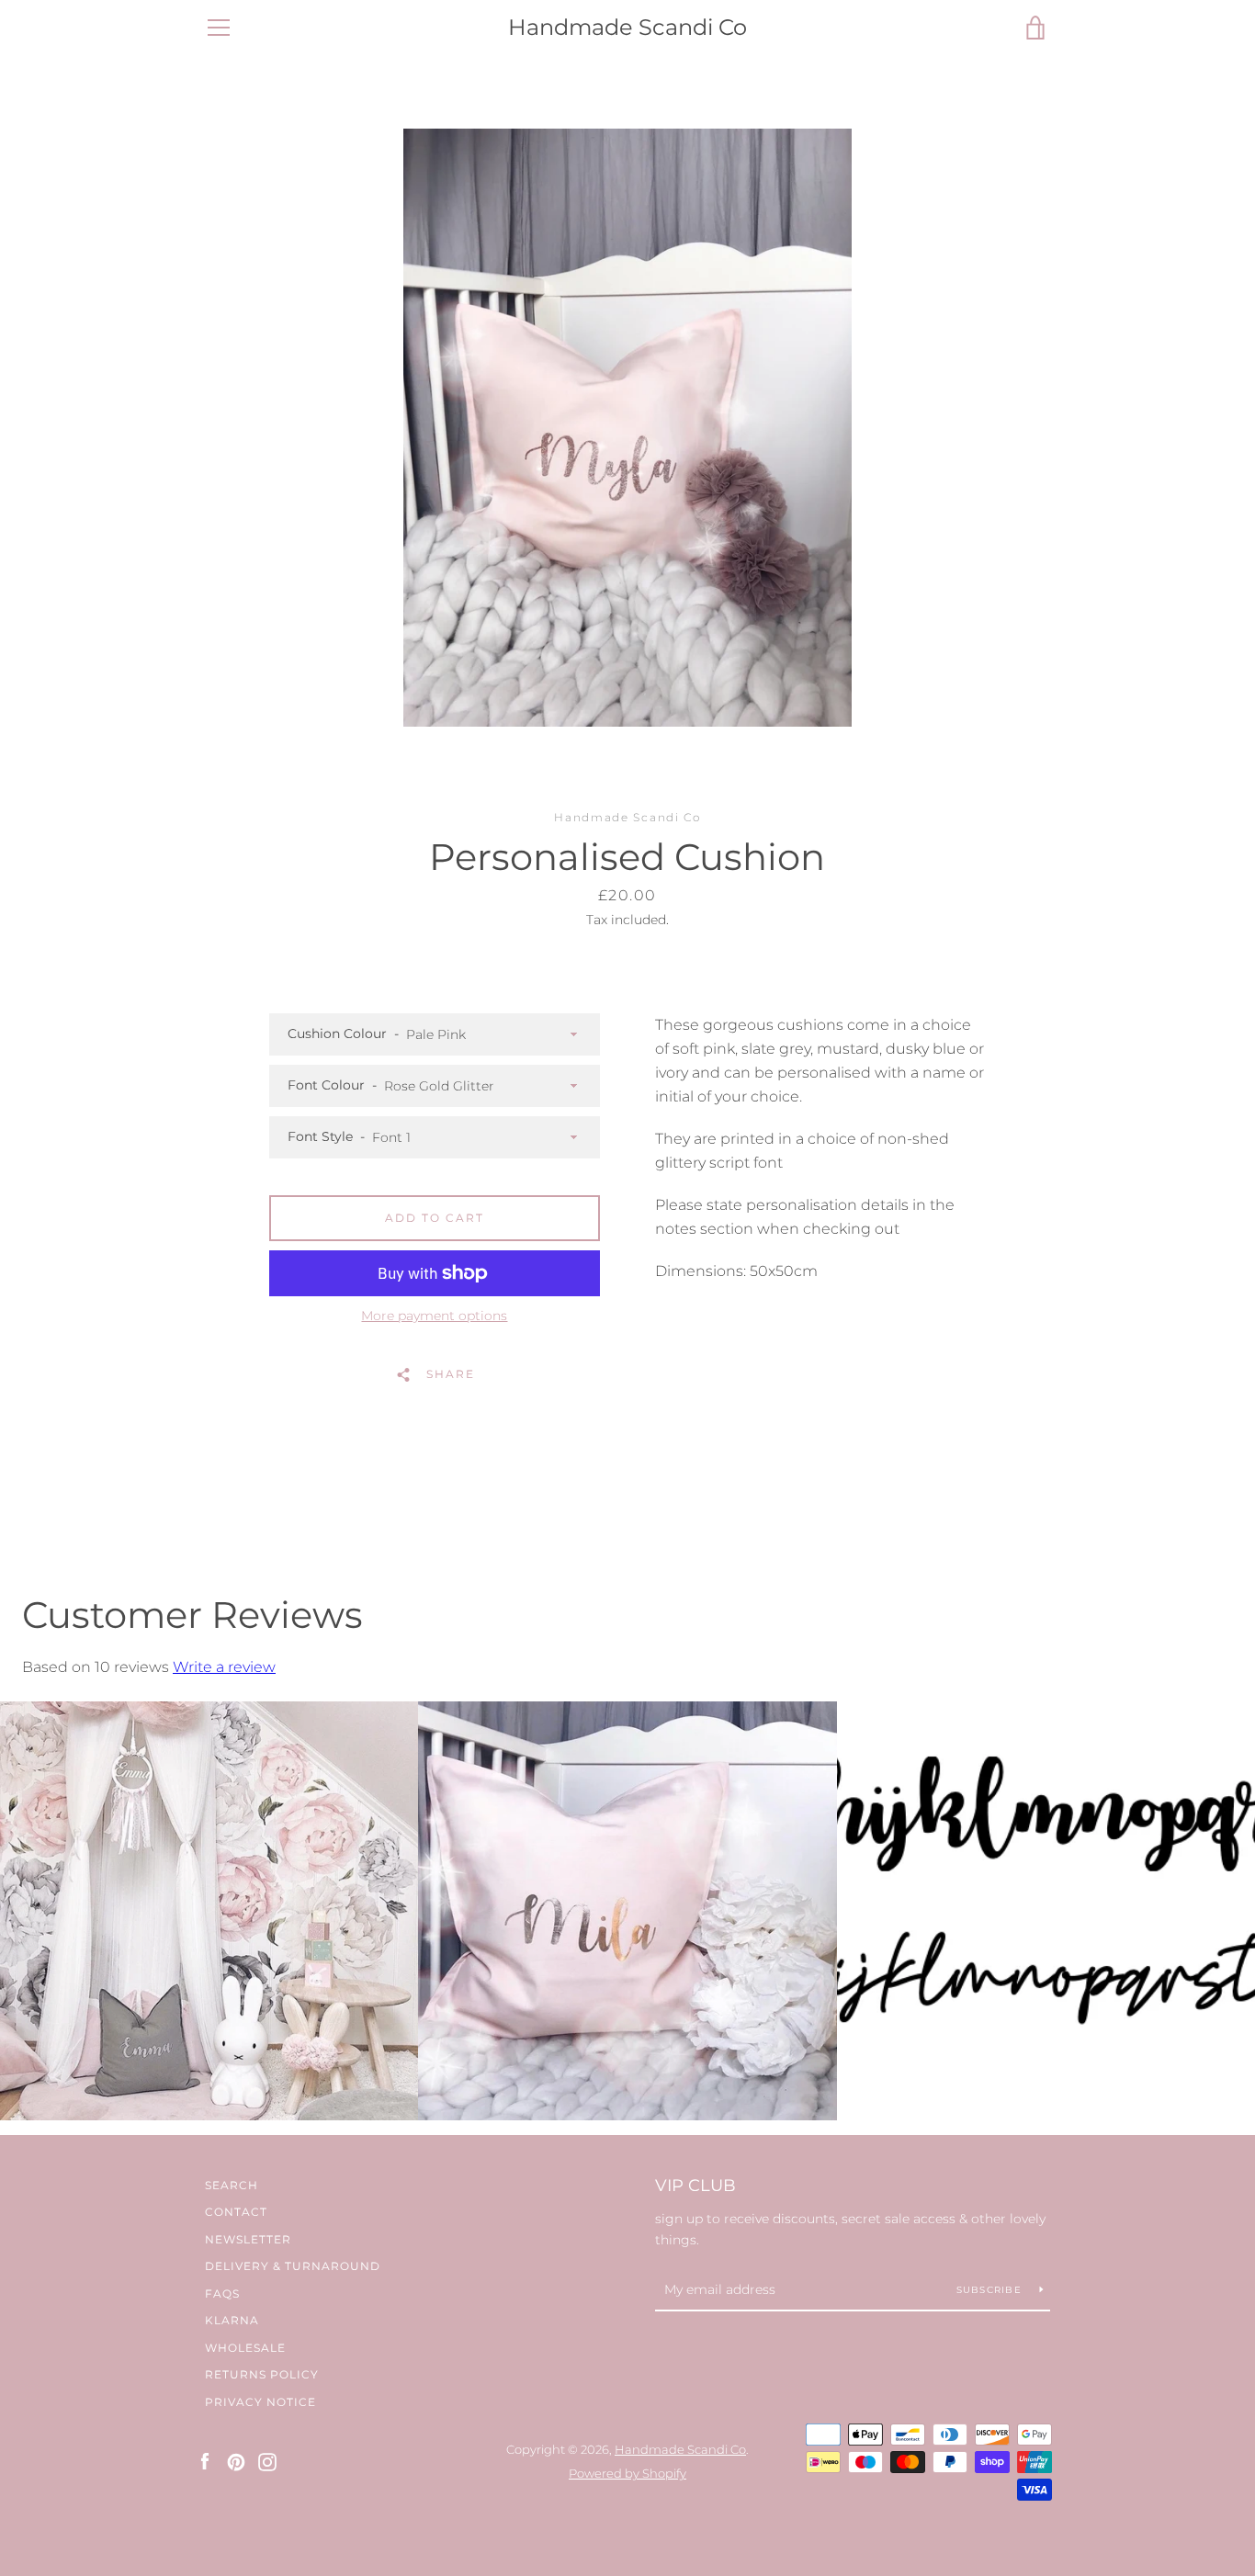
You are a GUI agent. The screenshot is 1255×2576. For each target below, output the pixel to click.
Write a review (224, 1667)
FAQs (222, 2294)
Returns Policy (262, 2374)
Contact (236, 2212)
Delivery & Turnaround (293, 2266)
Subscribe (991, 2290)
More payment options (434, 1316)
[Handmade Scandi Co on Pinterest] (236, 2461)
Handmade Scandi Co (627, 28)
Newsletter (248, 2239)
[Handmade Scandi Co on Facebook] (205, 2461)
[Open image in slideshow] (627, 428)
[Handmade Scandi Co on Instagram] (267, 2461)
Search (232, 2185)
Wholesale (245, 2348)
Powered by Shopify (627, 2474)
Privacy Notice (260, 2402)
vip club (695, 2186)
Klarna (232, 2320)
